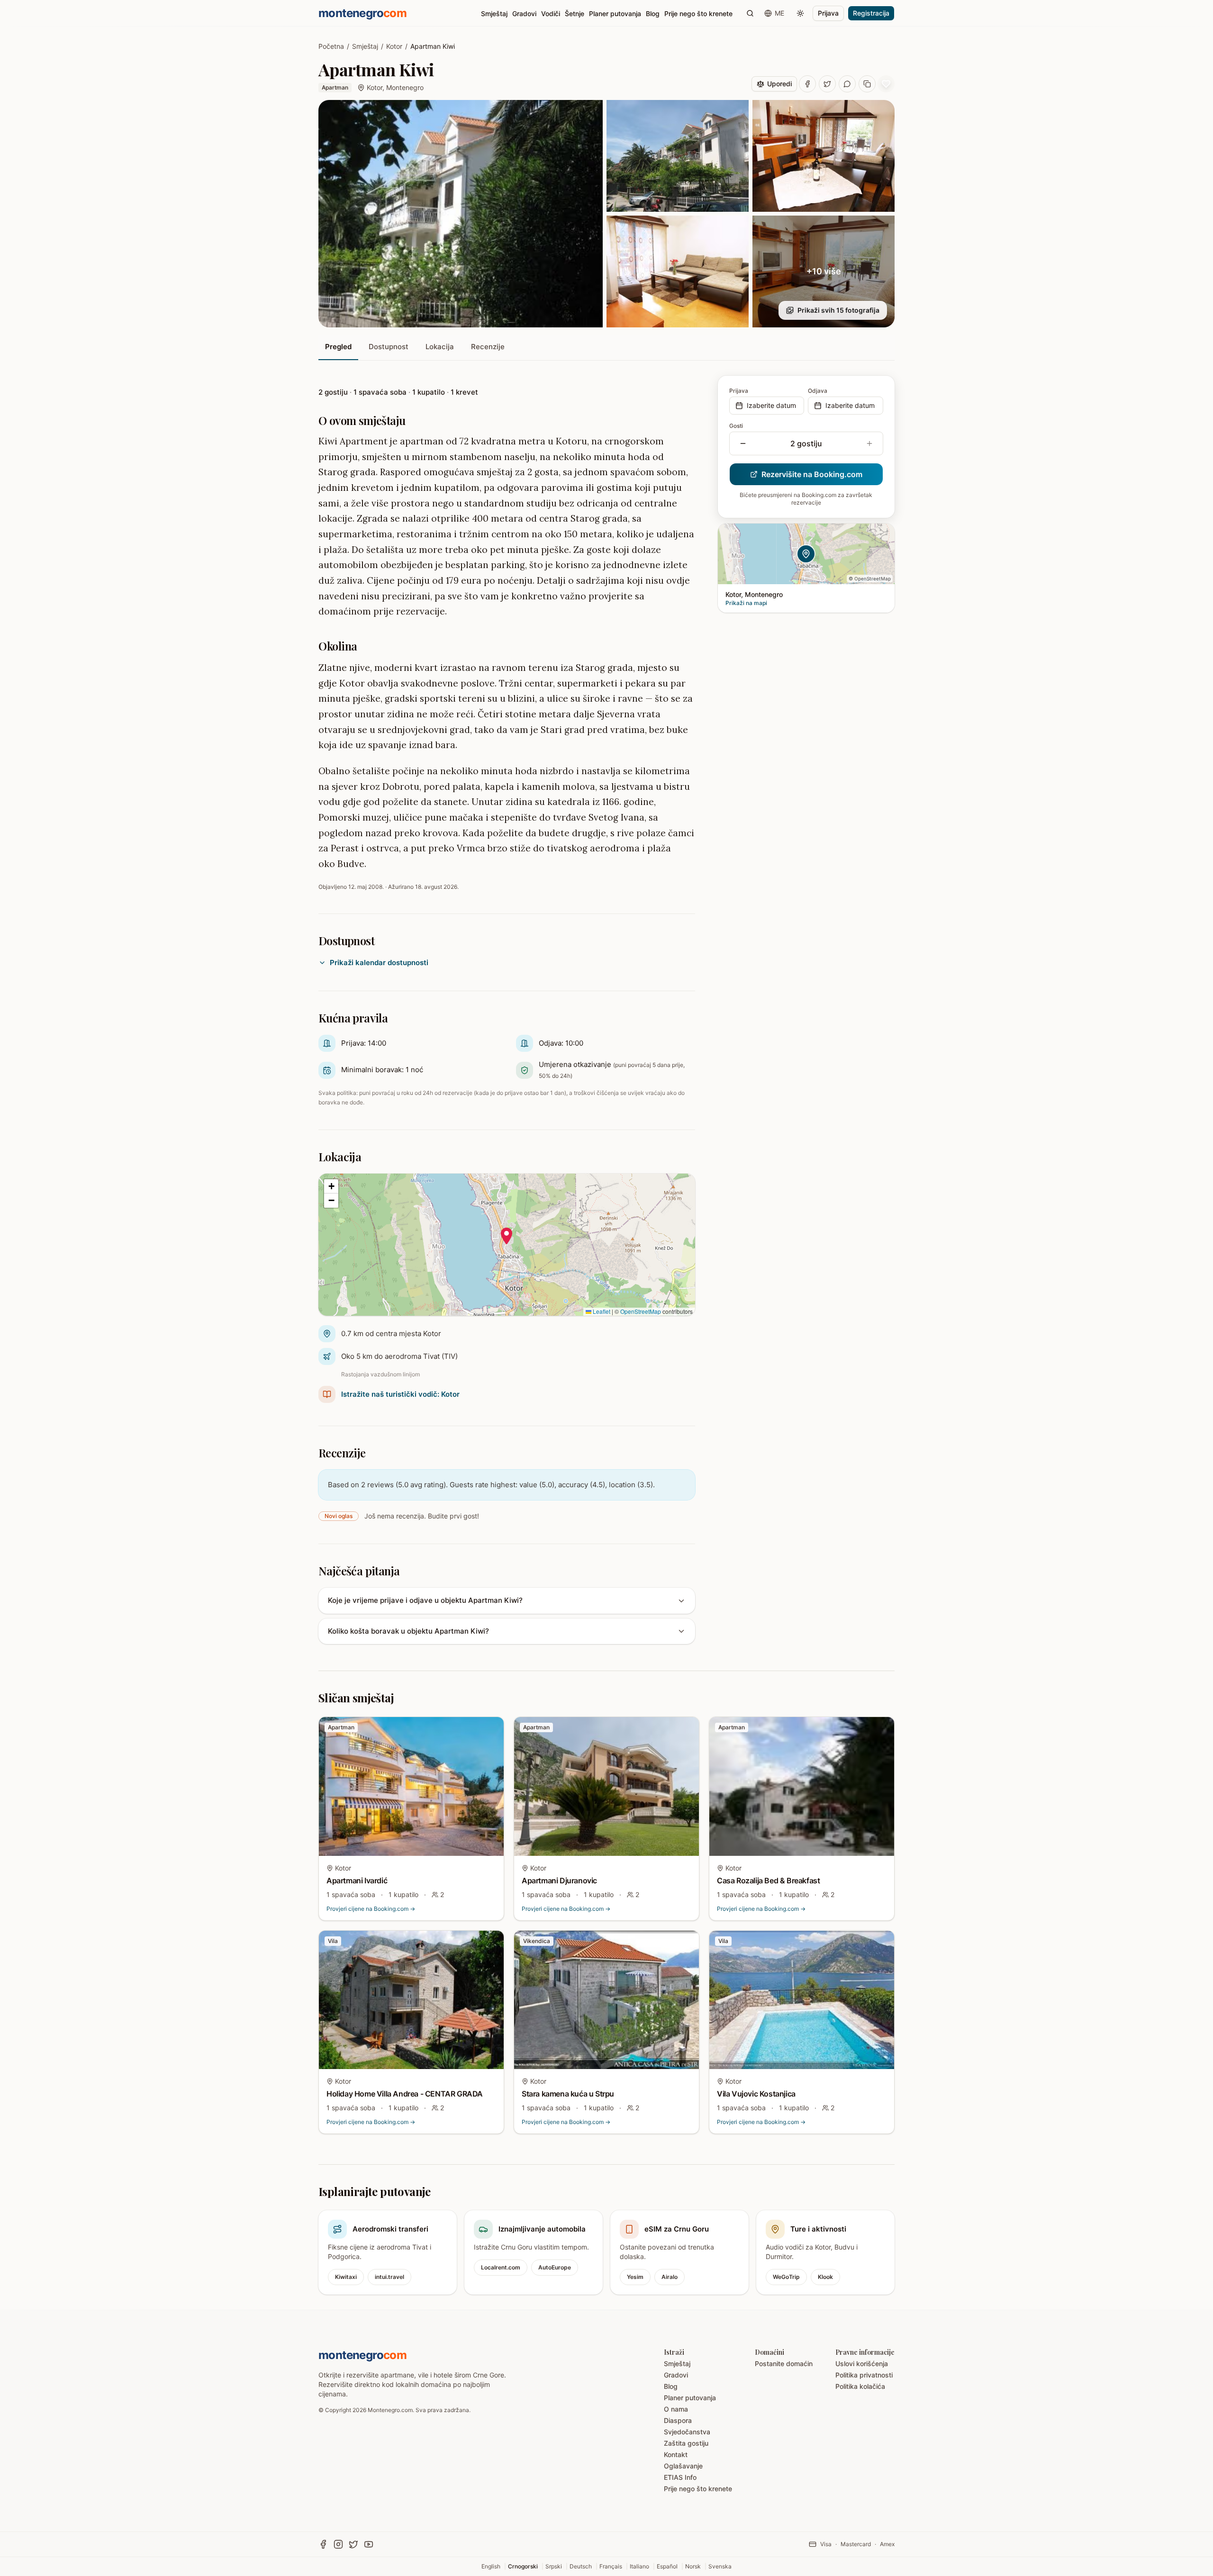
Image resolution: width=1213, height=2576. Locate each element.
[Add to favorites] (886, 84)
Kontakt (676, 2454)
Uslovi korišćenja (862, 2364)
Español (667, 2566)
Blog (653, 14)
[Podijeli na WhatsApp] (847, 84)
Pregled (338, 347)
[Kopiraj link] (867, 84)
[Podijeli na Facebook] (807, 84)
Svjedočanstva (687, 2432)
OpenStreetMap (641, 1311)
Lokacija (440, 347)
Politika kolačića (860, 2386)
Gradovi (524, 14)
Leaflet (601, 1311)
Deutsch (581, 2566)
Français (611, 2566)
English (491, 2566)
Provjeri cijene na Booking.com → (371, 1909)
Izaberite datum (771, 405)
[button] (507, 1236)
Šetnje (575, 14)
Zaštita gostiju (686, 2443)
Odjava (818, 391)
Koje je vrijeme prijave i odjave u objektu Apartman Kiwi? (425, 1600)
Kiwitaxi (346, 2277)
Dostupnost (389, 347)
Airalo (670, 2277)
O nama (676, 2409)
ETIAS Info (680, 2477)
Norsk (693, 2566)
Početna (331, 46)
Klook (825, 2277)
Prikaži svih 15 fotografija (838, 310)
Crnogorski (523, 2566)
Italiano (639, 2566)
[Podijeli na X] (827, 84)
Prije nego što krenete (698, 14)
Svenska (720, 2566)
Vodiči (551, 14)
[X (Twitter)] (353, 2544)
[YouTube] (369, 2544)
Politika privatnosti (864, 2375)
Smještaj (494, 14)
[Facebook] (323, 2544)
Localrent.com (501, 2267)
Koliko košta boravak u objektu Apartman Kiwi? (408, 1631)
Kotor (394, 46)
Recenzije (488, 347)
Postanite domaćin (784, 2364)
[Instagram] (338, 2544)
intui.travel (389, 2277)
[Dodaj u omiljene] (490, 1730)
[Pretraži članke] (750, 13)
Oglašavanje (683, 2466)
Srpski (554, 2566)
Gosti (736, 426)
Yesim (635, 2277)
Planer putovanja (615, 14)
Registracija (871, 13)
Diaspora (678, 2420)
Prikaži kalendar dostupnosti (379, 963)
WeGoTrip (786, 2277)
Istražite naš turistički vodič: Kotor (400, 1394)
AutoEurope (555, 2267)
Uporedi (779, 84)
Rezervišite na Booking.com (812, 474)
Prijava (828, 13)
